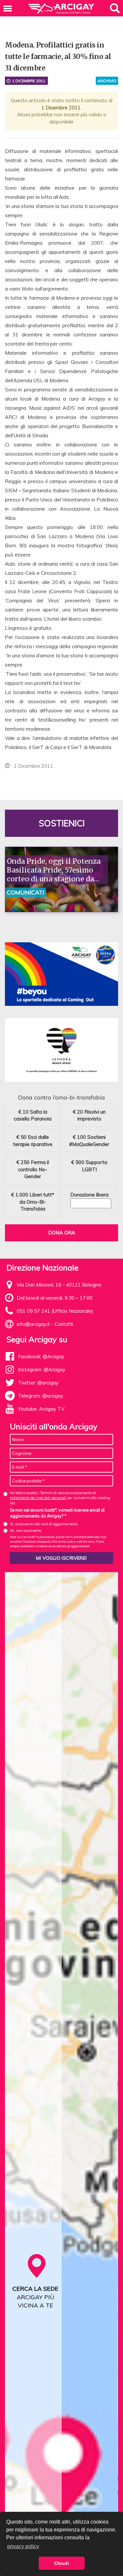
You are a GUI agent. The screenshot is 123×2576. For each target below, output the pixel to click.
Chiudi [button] (61, 2563)
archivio (107, 81)
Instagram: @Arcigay (42, 1370)
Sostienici (62, 823)
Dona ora (62, 1233)
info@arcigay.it (33, 1324)
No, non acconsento (26, 1531)
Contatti (64, 1324)
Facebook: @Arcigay (41, 1356)
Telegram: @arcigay (41, 1396)
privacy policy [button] (23, 2546)
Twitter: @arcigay (38, 1383)
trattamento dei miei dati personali (38, 1498)
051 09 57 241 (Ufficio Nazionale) (55, 1311)
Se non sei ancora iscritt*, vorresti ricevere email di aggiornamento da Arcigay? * (57, 1513)
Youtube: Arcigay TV (41, 1409)
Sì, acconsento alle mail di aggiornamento (44, 1524)
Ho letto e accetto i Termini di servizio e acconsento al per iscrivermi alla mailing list (60, 1498)
